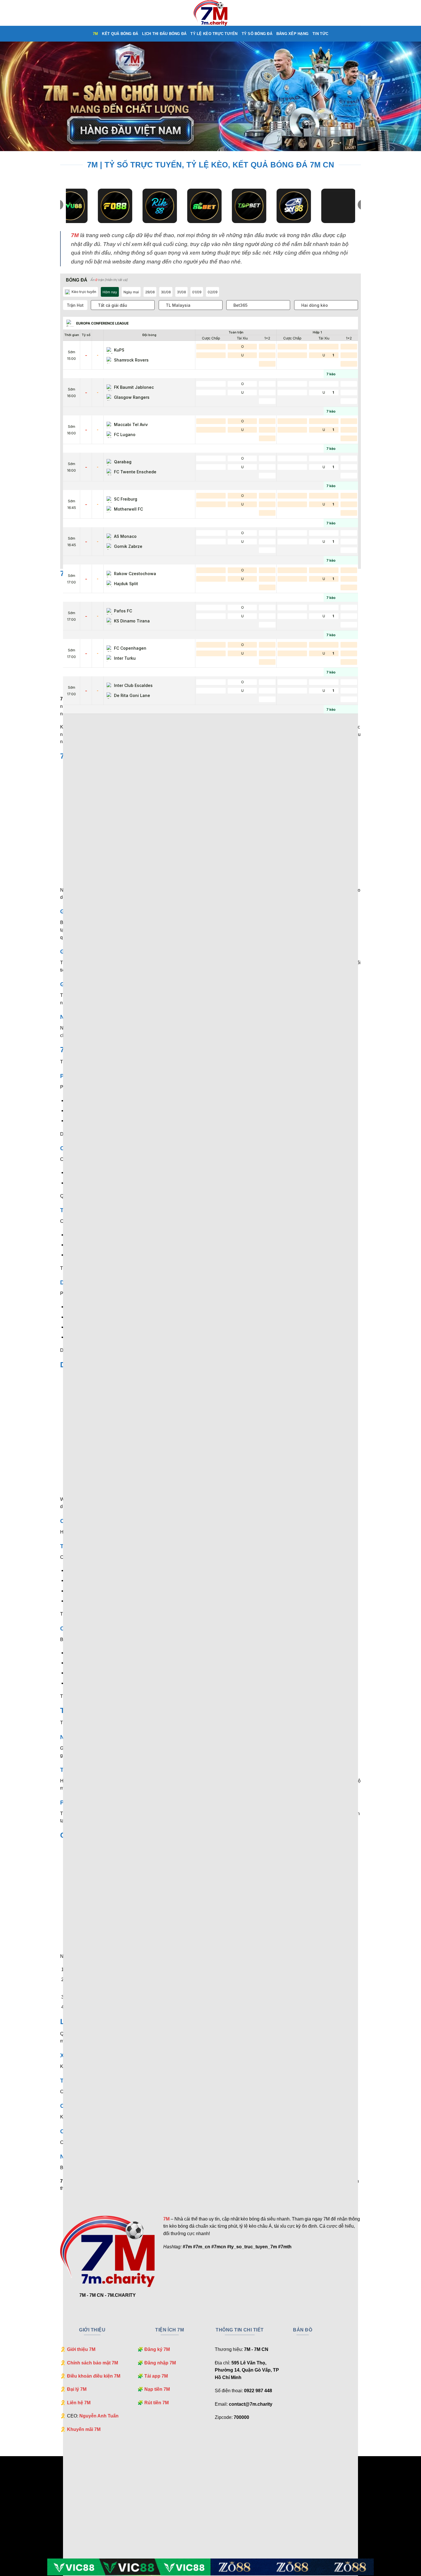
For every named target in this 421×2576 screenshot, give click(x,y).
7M (96, 34)
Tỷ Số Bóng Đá (257, 34)
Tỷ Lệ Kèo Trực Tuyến (214, 34)
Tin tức (320, 34)
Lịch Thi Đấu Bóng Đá (164, 34)
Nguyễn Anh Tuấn (99, 2416)
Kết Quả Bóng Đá (120, 34)
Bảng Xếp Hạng (292, 34)
